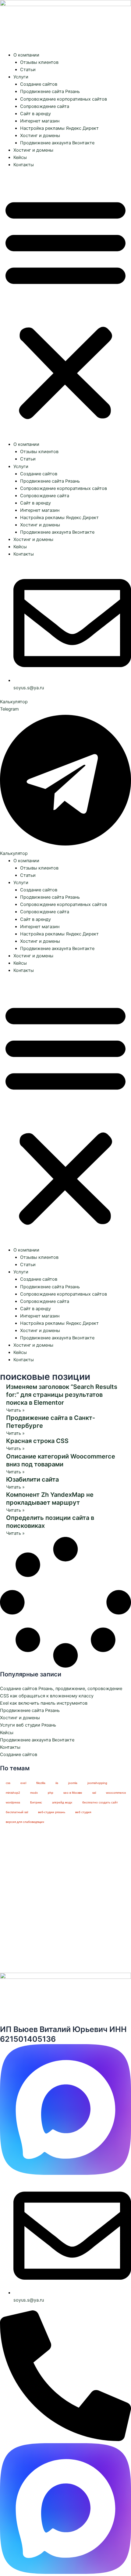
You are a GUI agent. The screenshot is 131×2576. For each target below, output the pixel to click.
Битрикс (36, 1802)
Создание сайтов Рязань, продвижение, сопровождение (61, 1689)
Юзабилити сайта (32, 1479)
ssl (94, 1793)
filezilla (41, 1783)
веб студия (83, 1812)
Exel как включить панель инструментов (44, 1703)
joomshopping (97, 1783)
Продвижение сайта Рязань (50, 91)
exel (23, 1783)
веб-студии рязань (52, 1812)
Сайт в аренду (35, 114)
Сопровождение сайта (45, 106)
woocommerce (116, 1793)
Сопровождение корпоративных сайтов (64, 99)
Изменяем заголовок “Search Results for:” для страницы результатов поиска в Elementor (62, 1395)
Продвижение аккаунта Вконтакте (57, 143)
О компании (26, 55)
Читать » (15, 1410)
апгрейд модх (62, 1802)
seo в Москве (73, 1793)
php (51, 1793)
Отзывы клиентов (39, 62)
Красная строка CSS (37, 1441)
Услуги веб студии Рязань (28, 1725)
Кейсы (20, 157)
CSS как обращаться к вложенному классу (47, 1696)
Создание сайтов (39, 84)
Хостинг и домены (40, 136)
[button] (65, 308)
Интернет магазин (40, 121)
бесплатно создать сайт (100, 1802)
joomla (73, 1783)
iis (57, 1783)
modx (34, 1793)
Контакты (24, 165)
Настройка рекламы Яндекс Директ (59, 128)
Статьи (28, 70)
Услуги (21, 77)
